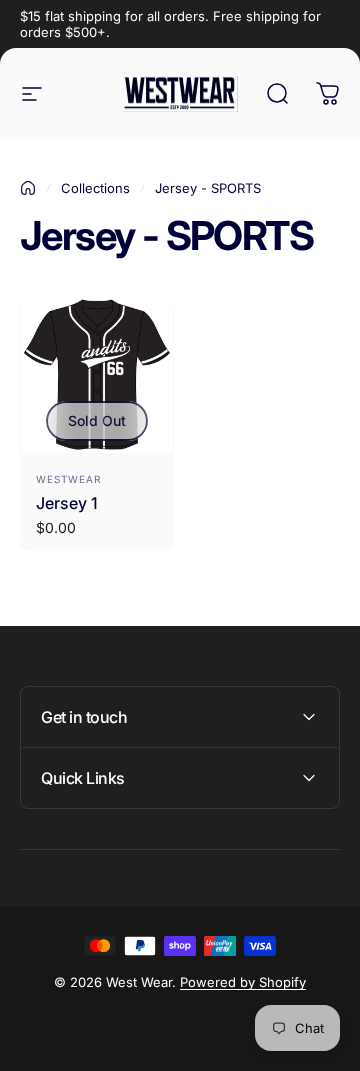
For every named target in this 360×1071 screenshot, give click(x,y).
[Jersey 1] (97, 376)
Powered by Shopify (243, 982)
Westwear (68, 479)
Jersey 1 (67, 503)
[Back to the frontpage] (28, 188)
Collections (95, 188)
